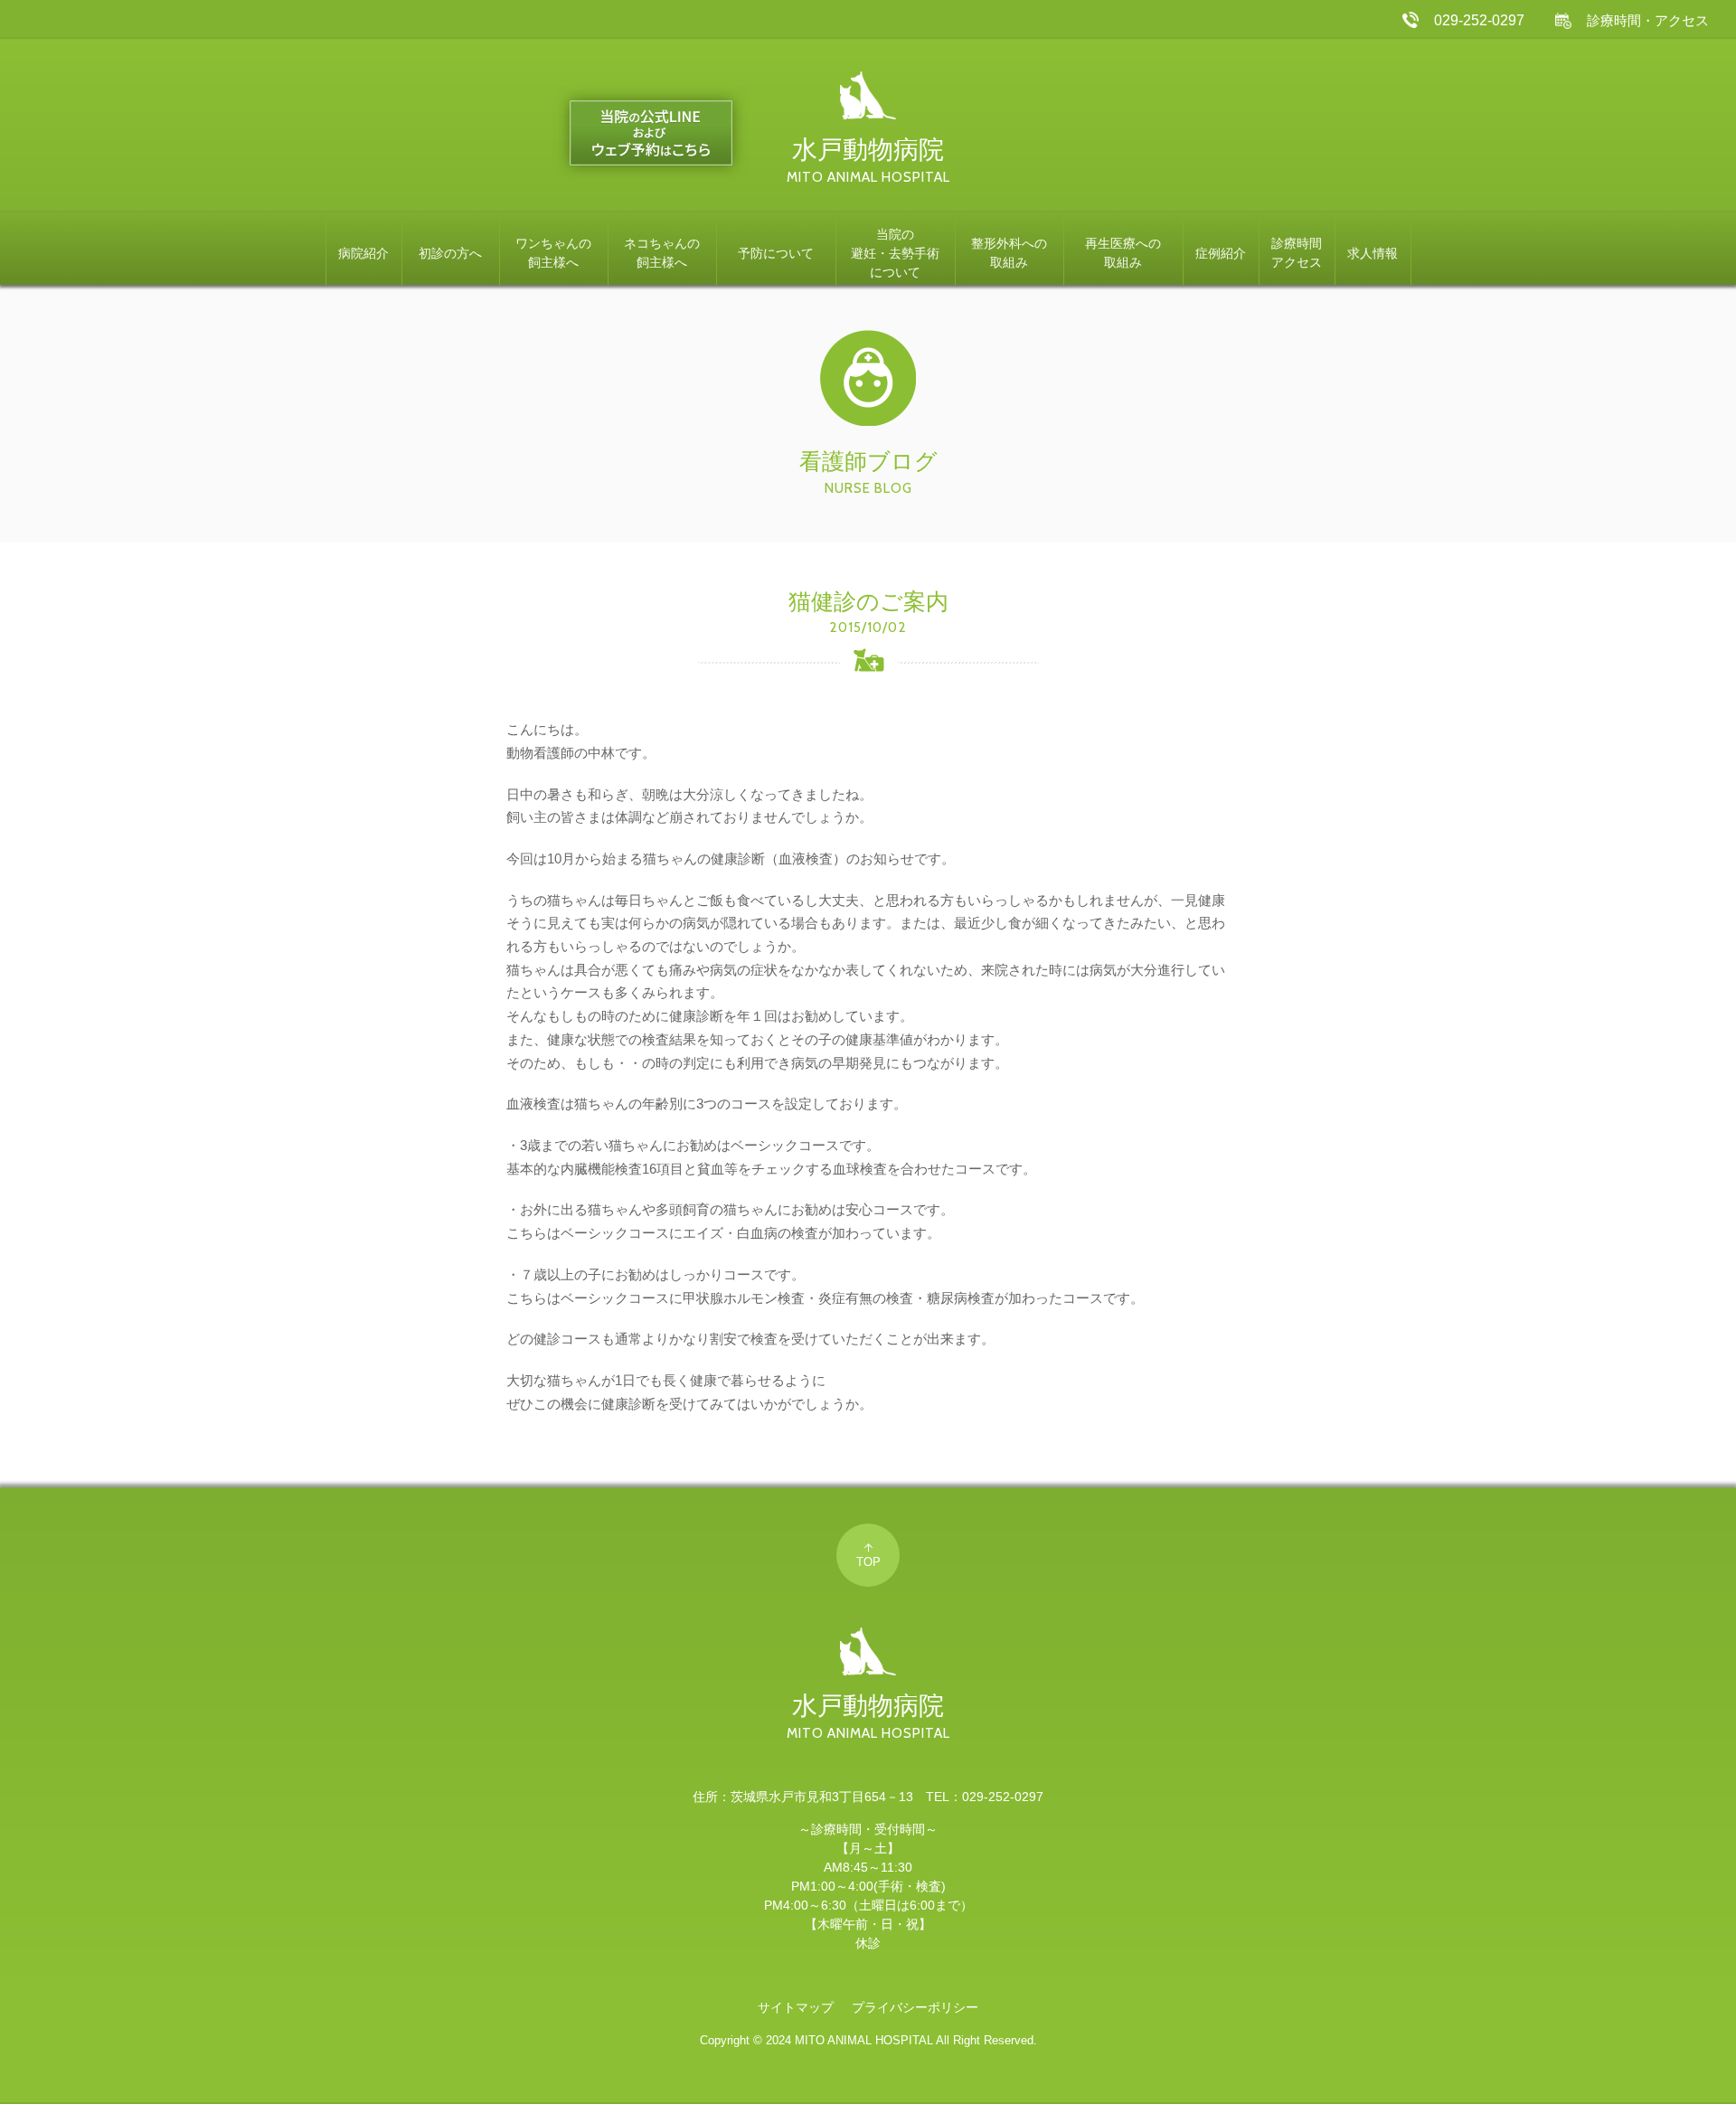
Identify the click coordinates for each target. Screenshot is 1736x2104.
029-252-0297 (1479, 20)
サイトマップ (796, 2007)
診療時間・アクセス (1648, 20)
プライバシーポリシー (915, 2007)
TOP (868, 1562)
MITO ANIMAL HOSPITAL (864, 2040)
